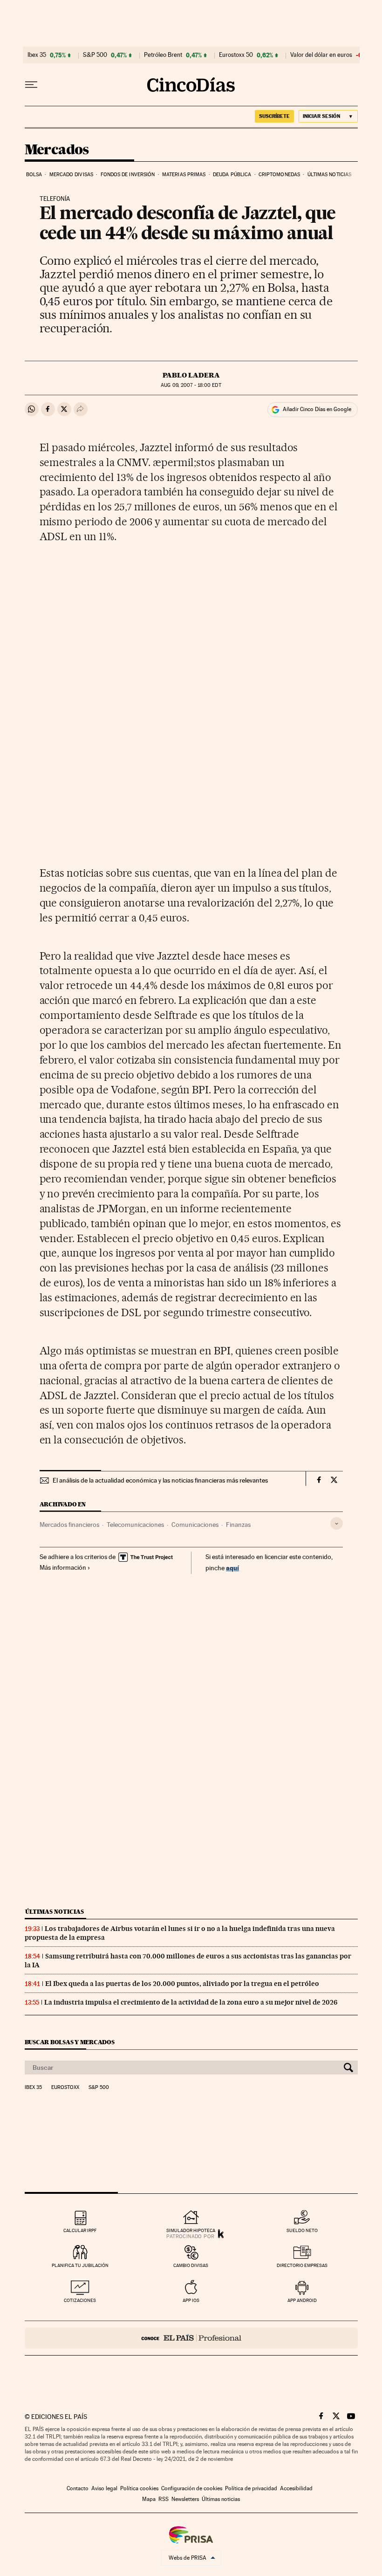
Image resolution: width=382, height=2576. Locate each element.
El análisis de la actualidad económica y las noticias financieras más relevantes (160, 1480)
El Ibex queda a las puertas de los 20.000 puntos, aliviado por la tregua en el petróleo (182, 1984)
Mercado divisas (72, 175)
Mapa (149, 2499)
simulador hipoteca (191, 2230)
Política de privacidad (251, 2488)
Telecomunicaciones (135, 1525)
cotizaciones (80, 2300)
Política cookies (139, 2488)
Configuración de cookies (192, 2488)
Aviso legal (104, 2488)
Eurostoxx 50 (236, 55)
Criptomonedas (279, 175)
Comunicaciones (195, 1525)
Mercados (57, 150)
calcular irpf (80, 2230)
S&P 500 (95, 55)
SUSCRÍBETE (274, 116)
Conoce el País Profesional (191, 2338)
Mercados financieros (69, 1525)
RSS (164, 2499)
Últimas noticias (330, 175)
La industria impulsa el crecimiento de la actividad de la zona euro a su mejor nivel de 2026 (191, 2002)
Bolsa (34, 175)
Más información (63, 1567)
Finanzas (238, 1525)
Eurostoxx (65, 2088)
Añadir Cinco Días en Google (317, 409)
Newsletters (185, 2499)
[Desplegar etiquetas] (337, 1523)
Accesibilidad (296, 2488)
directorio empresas (302, 2265)
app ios (191, 2300)
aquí (232, 1568)
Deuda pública (232, 175)
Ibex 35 (37, 55)
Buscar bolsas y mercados (70, 2042)
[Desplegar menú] (31, 85)
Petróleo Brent (163, 55)
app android (302, 2300)
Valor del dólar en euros (321, 55)
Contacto (78, 2488)
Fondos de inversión (128, 175)
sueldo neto (302, 2230)
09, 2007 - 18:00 (191, 385)
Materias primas (184, 175)
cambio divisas (191, 2265)
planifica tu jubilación (80, 2265)
